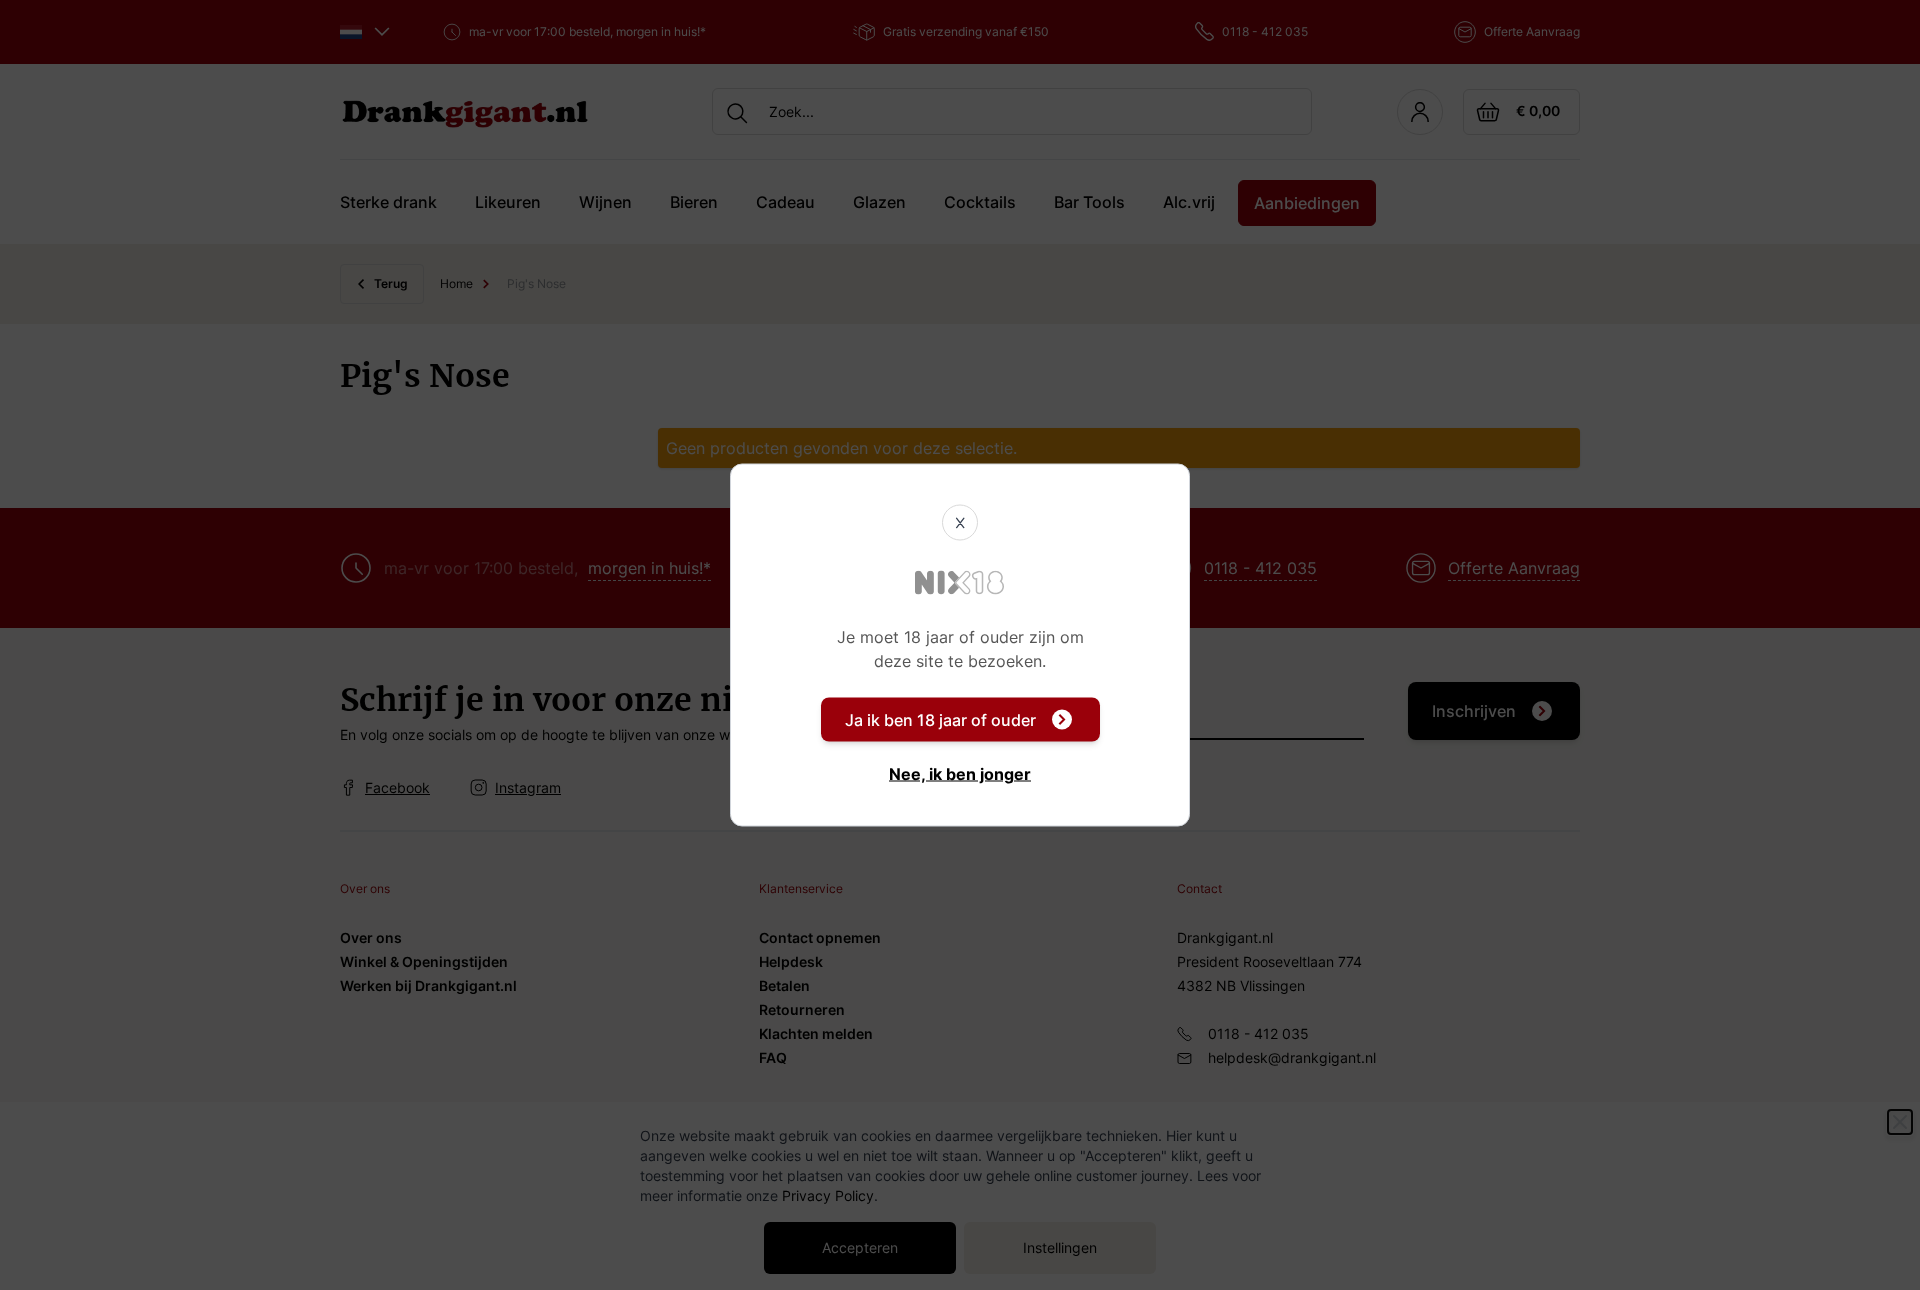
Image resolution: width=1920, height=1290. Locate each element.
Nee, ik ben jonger (960, 774)
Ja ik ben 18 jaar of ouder (940, 720)
